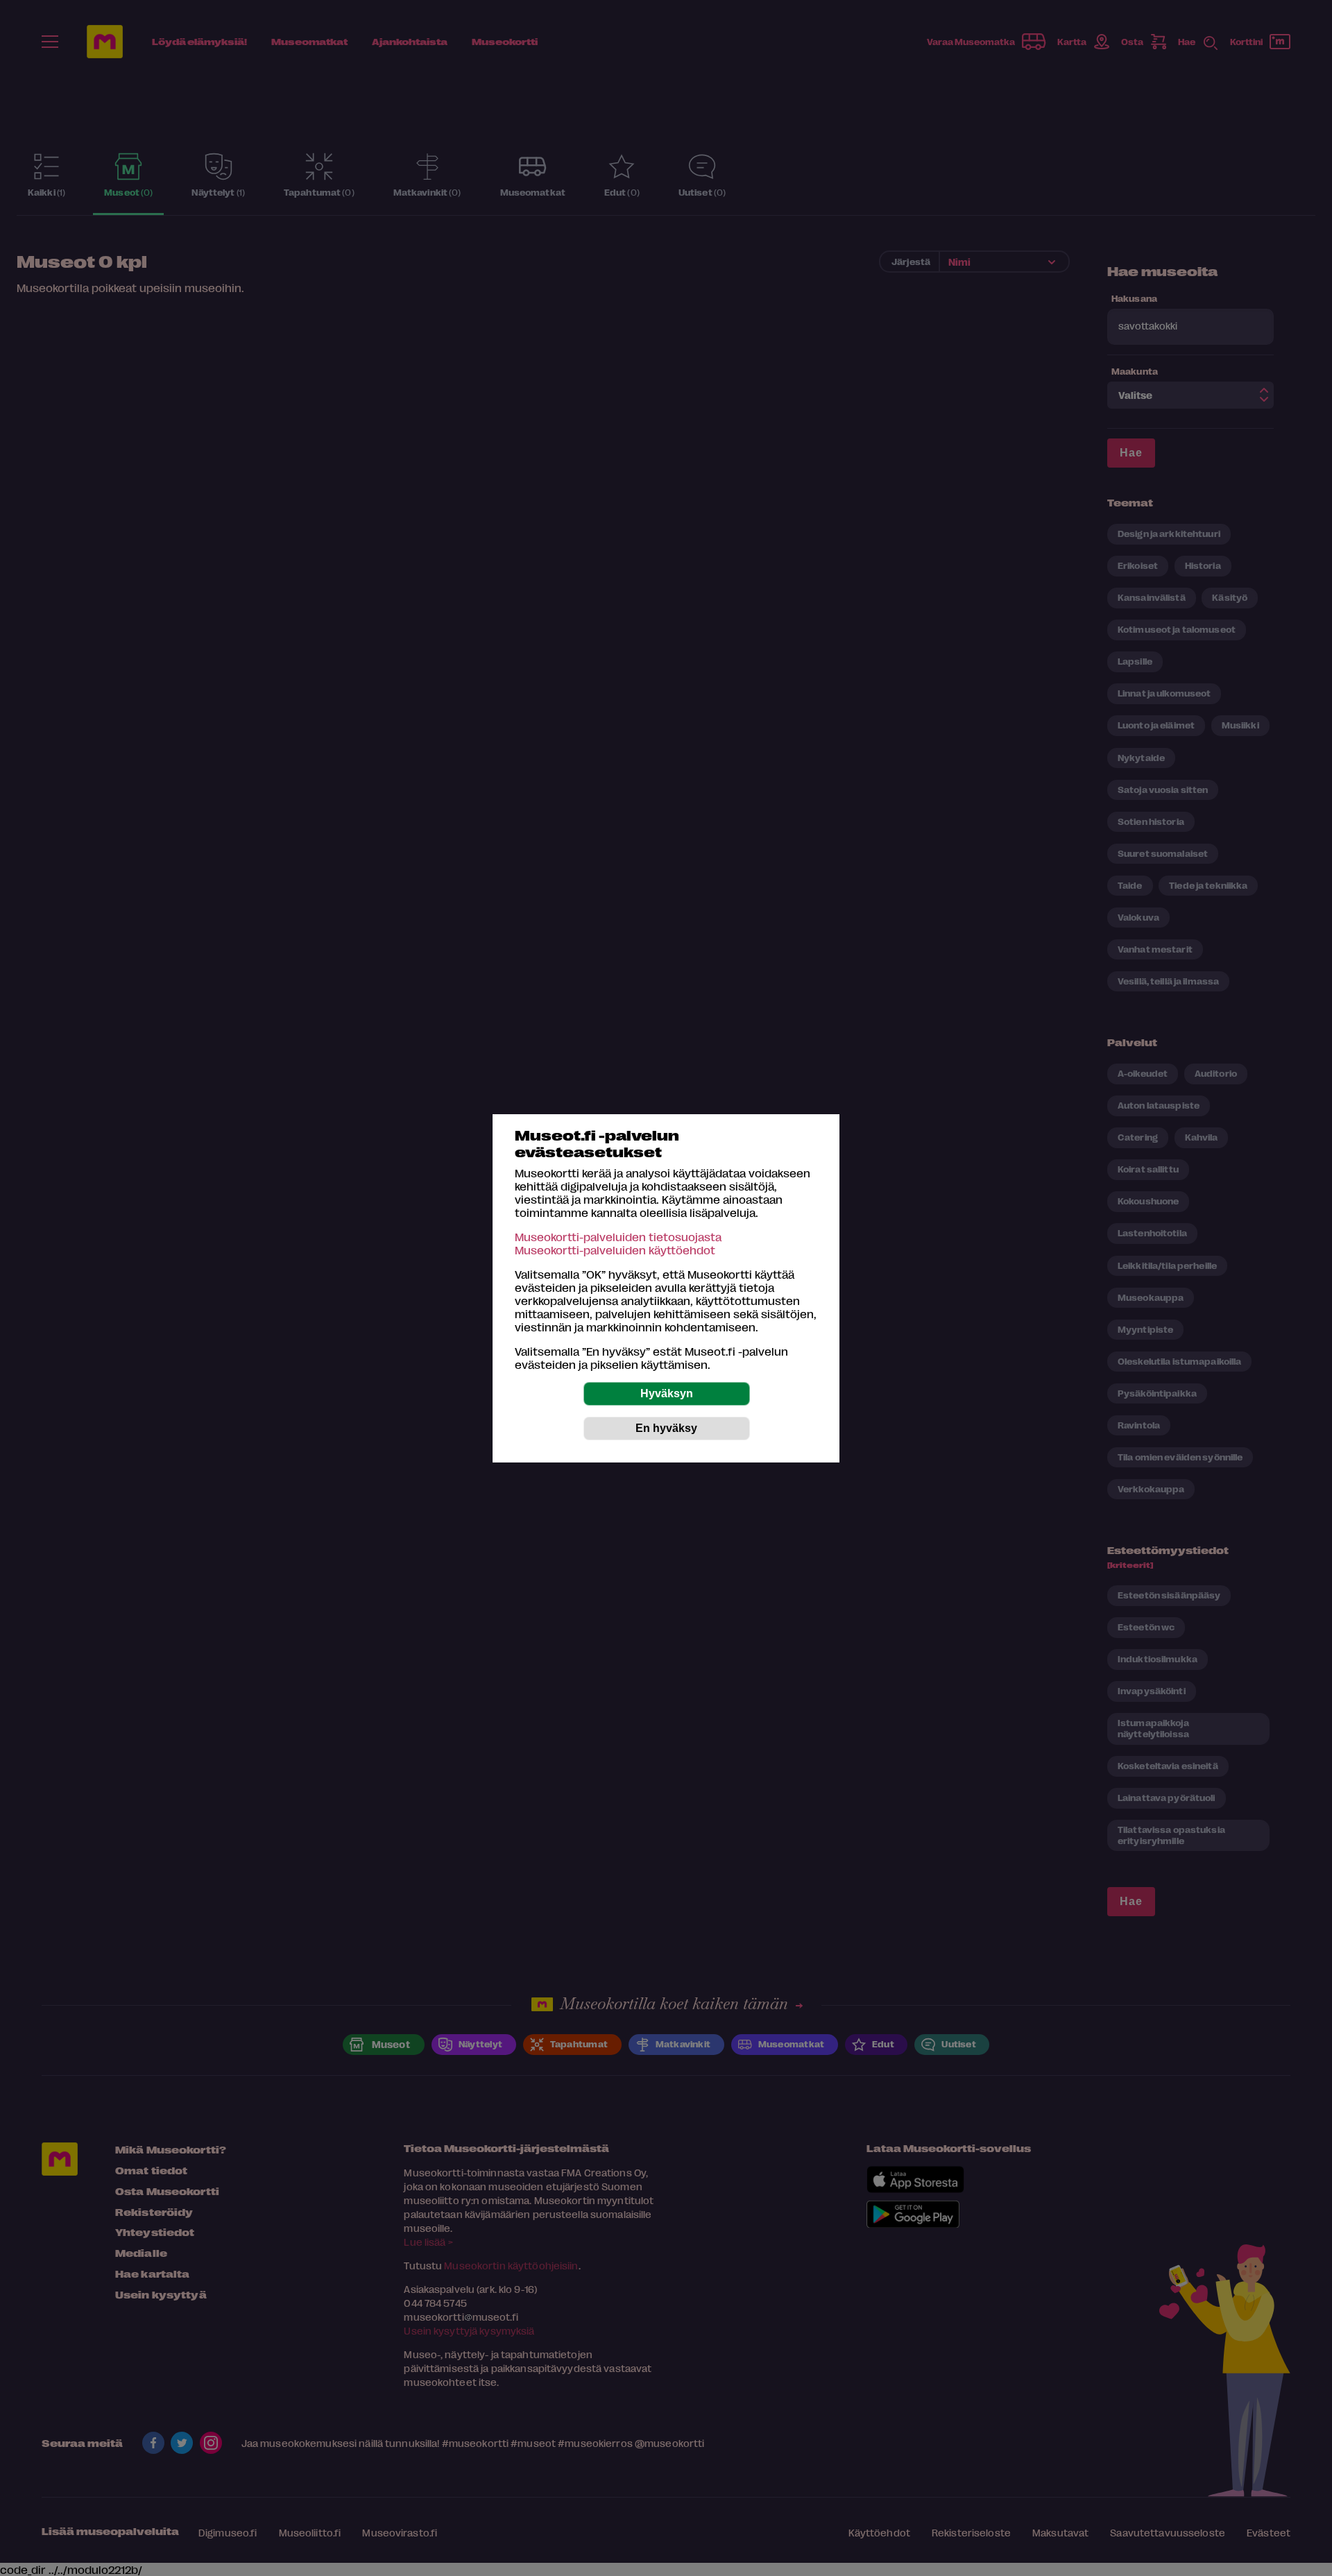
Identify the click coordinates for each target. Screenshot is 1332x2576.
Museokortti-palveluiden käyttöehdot (615, 1250)
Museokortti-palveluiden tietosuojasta (618, 1237)
